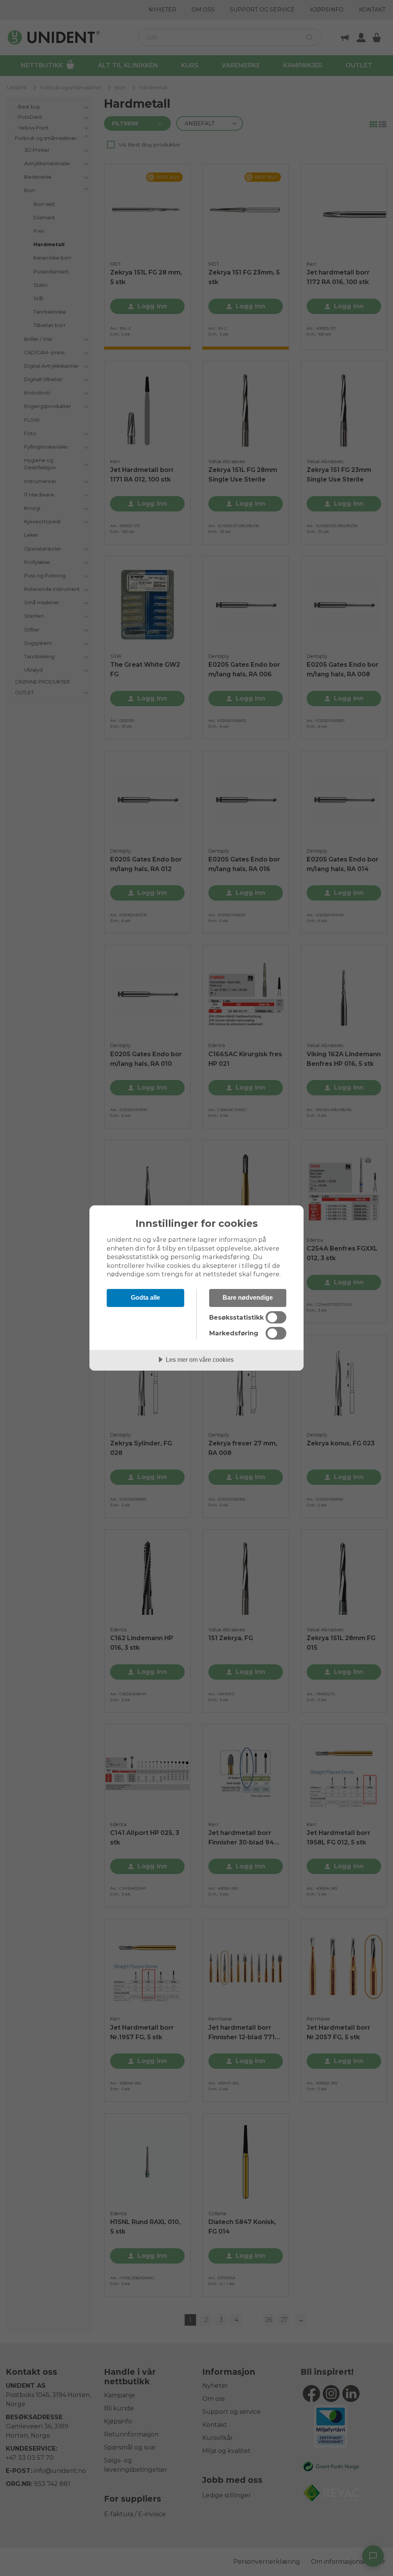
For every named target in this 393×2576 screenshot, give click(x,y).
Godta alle (145, 1297)
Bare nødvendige (248, 1297)
